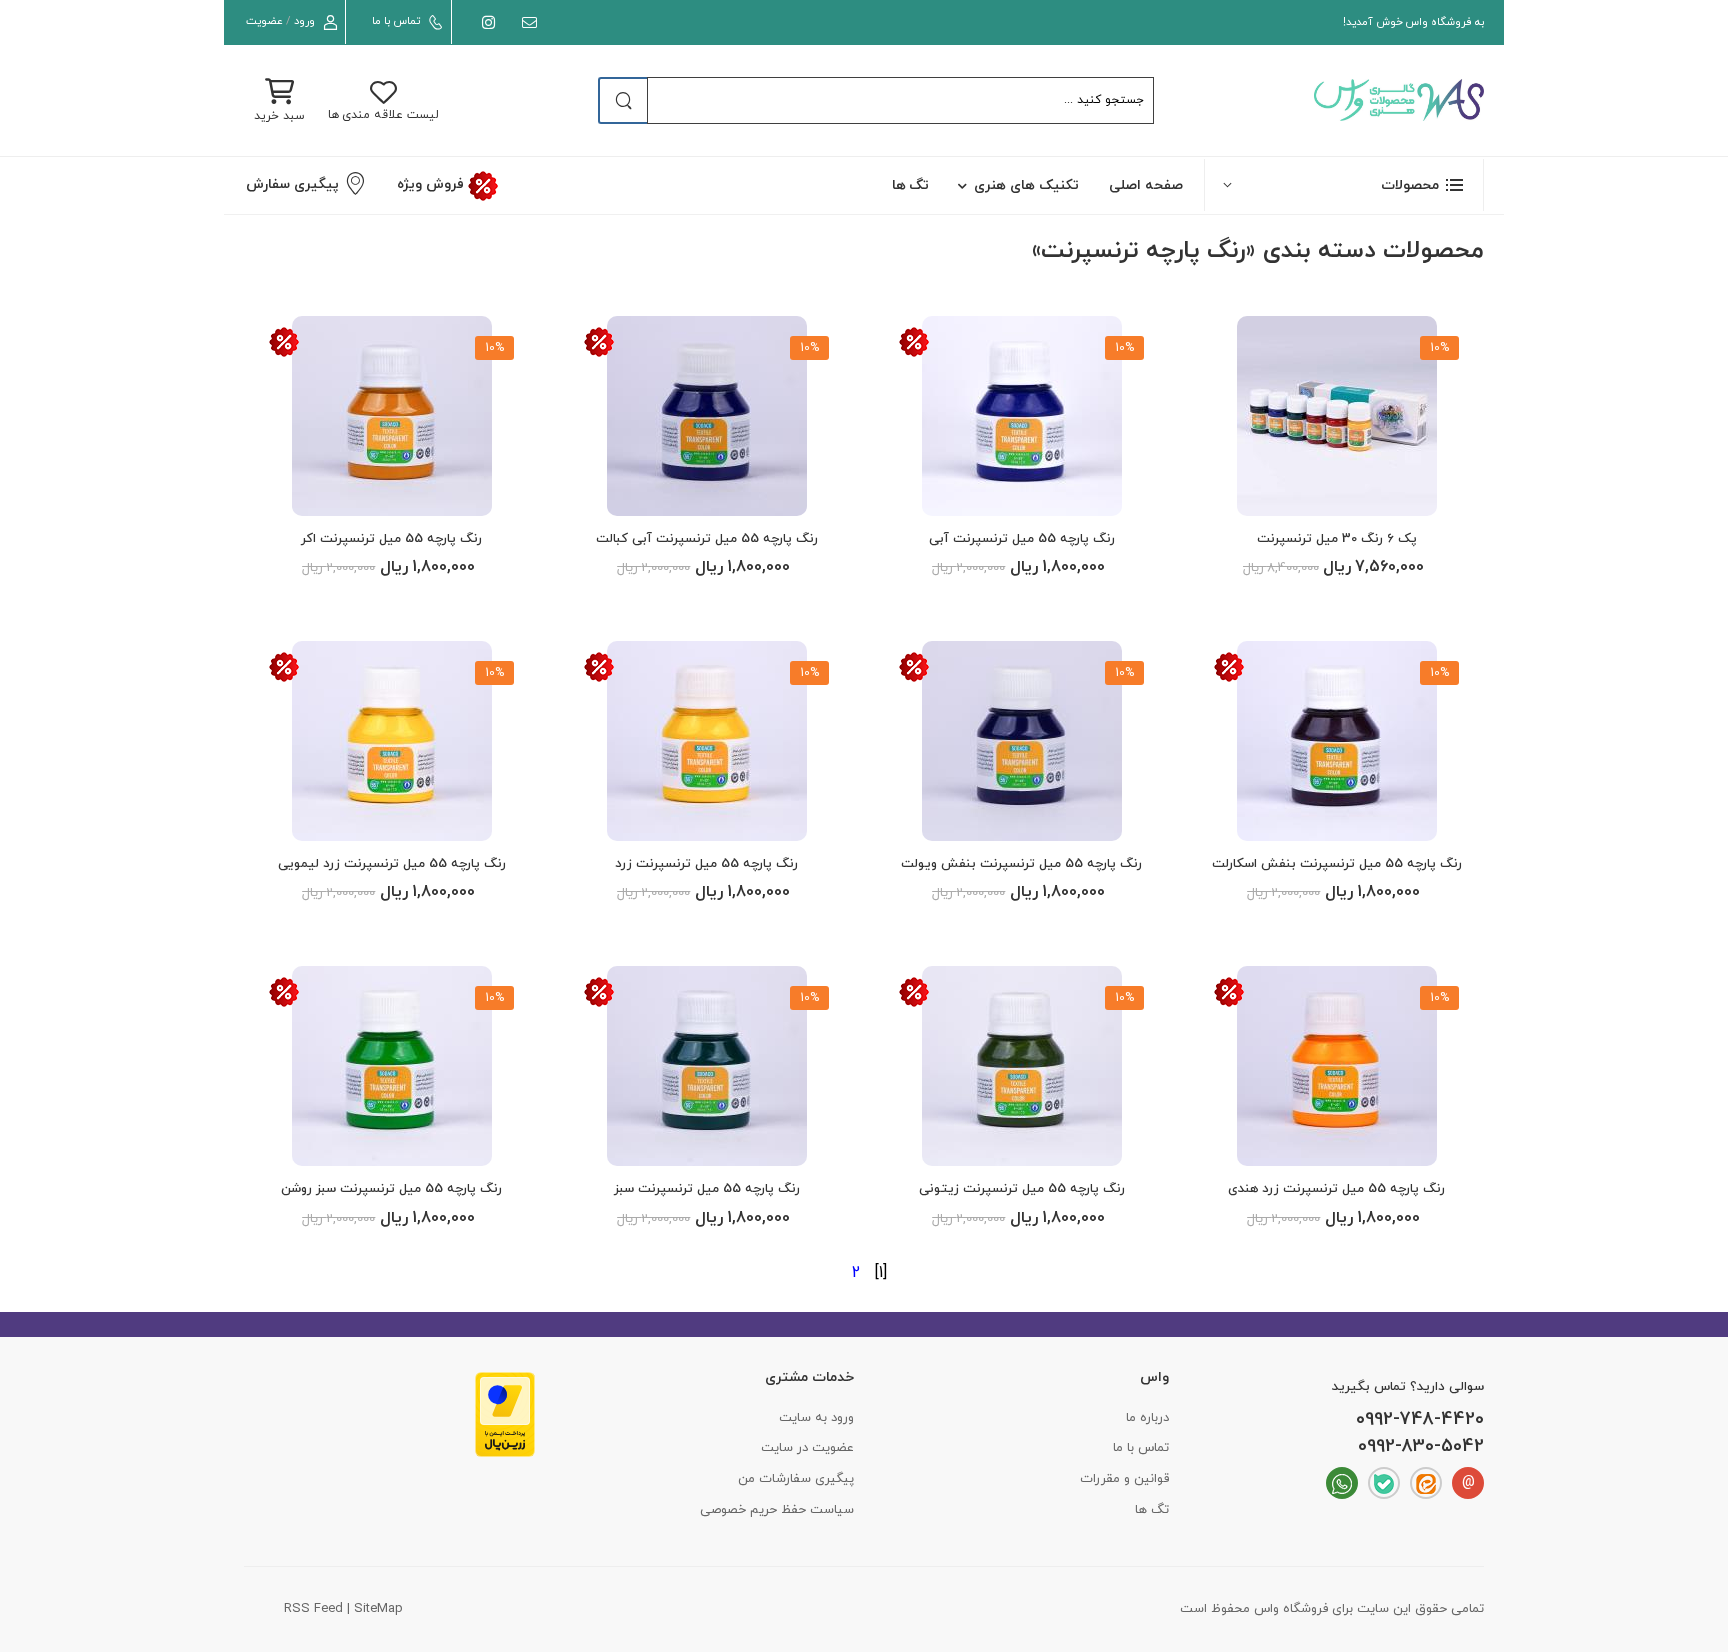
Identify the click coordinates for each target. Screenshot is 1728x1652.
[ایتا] (1426, 1483)
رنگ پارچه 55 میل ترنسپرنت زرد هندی (1336, 1189)
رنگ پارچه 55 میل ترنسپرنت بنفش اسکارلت (1337, 864)
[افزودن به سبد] (1337, 493)
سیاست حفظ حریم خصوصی (777, 1510)
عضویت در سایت (807, 1448)
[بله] (1384, 1483)
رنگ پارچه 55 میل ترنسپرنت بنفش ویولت (1021, 864)
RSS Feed (313, 1609)
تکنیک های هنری (1026, 185)
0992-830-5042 (1421, 1447)
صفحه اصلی (1146, 185)
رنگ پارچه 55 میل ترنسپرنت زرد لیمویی (392, 864)
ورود (304, 21)
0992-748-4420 (1420, 1420)
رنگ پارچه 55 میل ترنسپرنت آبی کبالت (707, 539)
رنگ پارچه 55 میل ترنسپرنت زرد (706, 864)
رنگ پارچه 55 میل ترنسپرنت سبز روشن (391, 1189)
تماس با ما (395, 21)
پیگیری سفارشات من (796, 1479)
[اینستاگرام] (484, 22)
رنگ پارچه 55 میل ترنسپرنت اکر (391, 539)
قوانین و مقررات (1124, 1479)
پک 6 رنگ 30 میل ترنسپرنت (1337, 539)
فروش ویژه (432, 184)
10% (1439, 348)
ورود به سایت (816, 1418)
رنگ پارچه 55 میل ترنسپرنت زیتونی (1022, 1189)
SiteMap (378, 1609)
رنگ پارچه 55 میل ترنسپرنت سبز (707, 1189)
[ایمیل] (525, 22)
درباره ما (1147, 1418)
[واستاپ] (1342, 1483)
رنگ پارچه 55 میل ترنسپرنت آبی (1022, 539)
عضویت (264, 21)
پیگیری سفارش (292, 184)
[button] (1344, 184)
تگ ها (911, 185)
